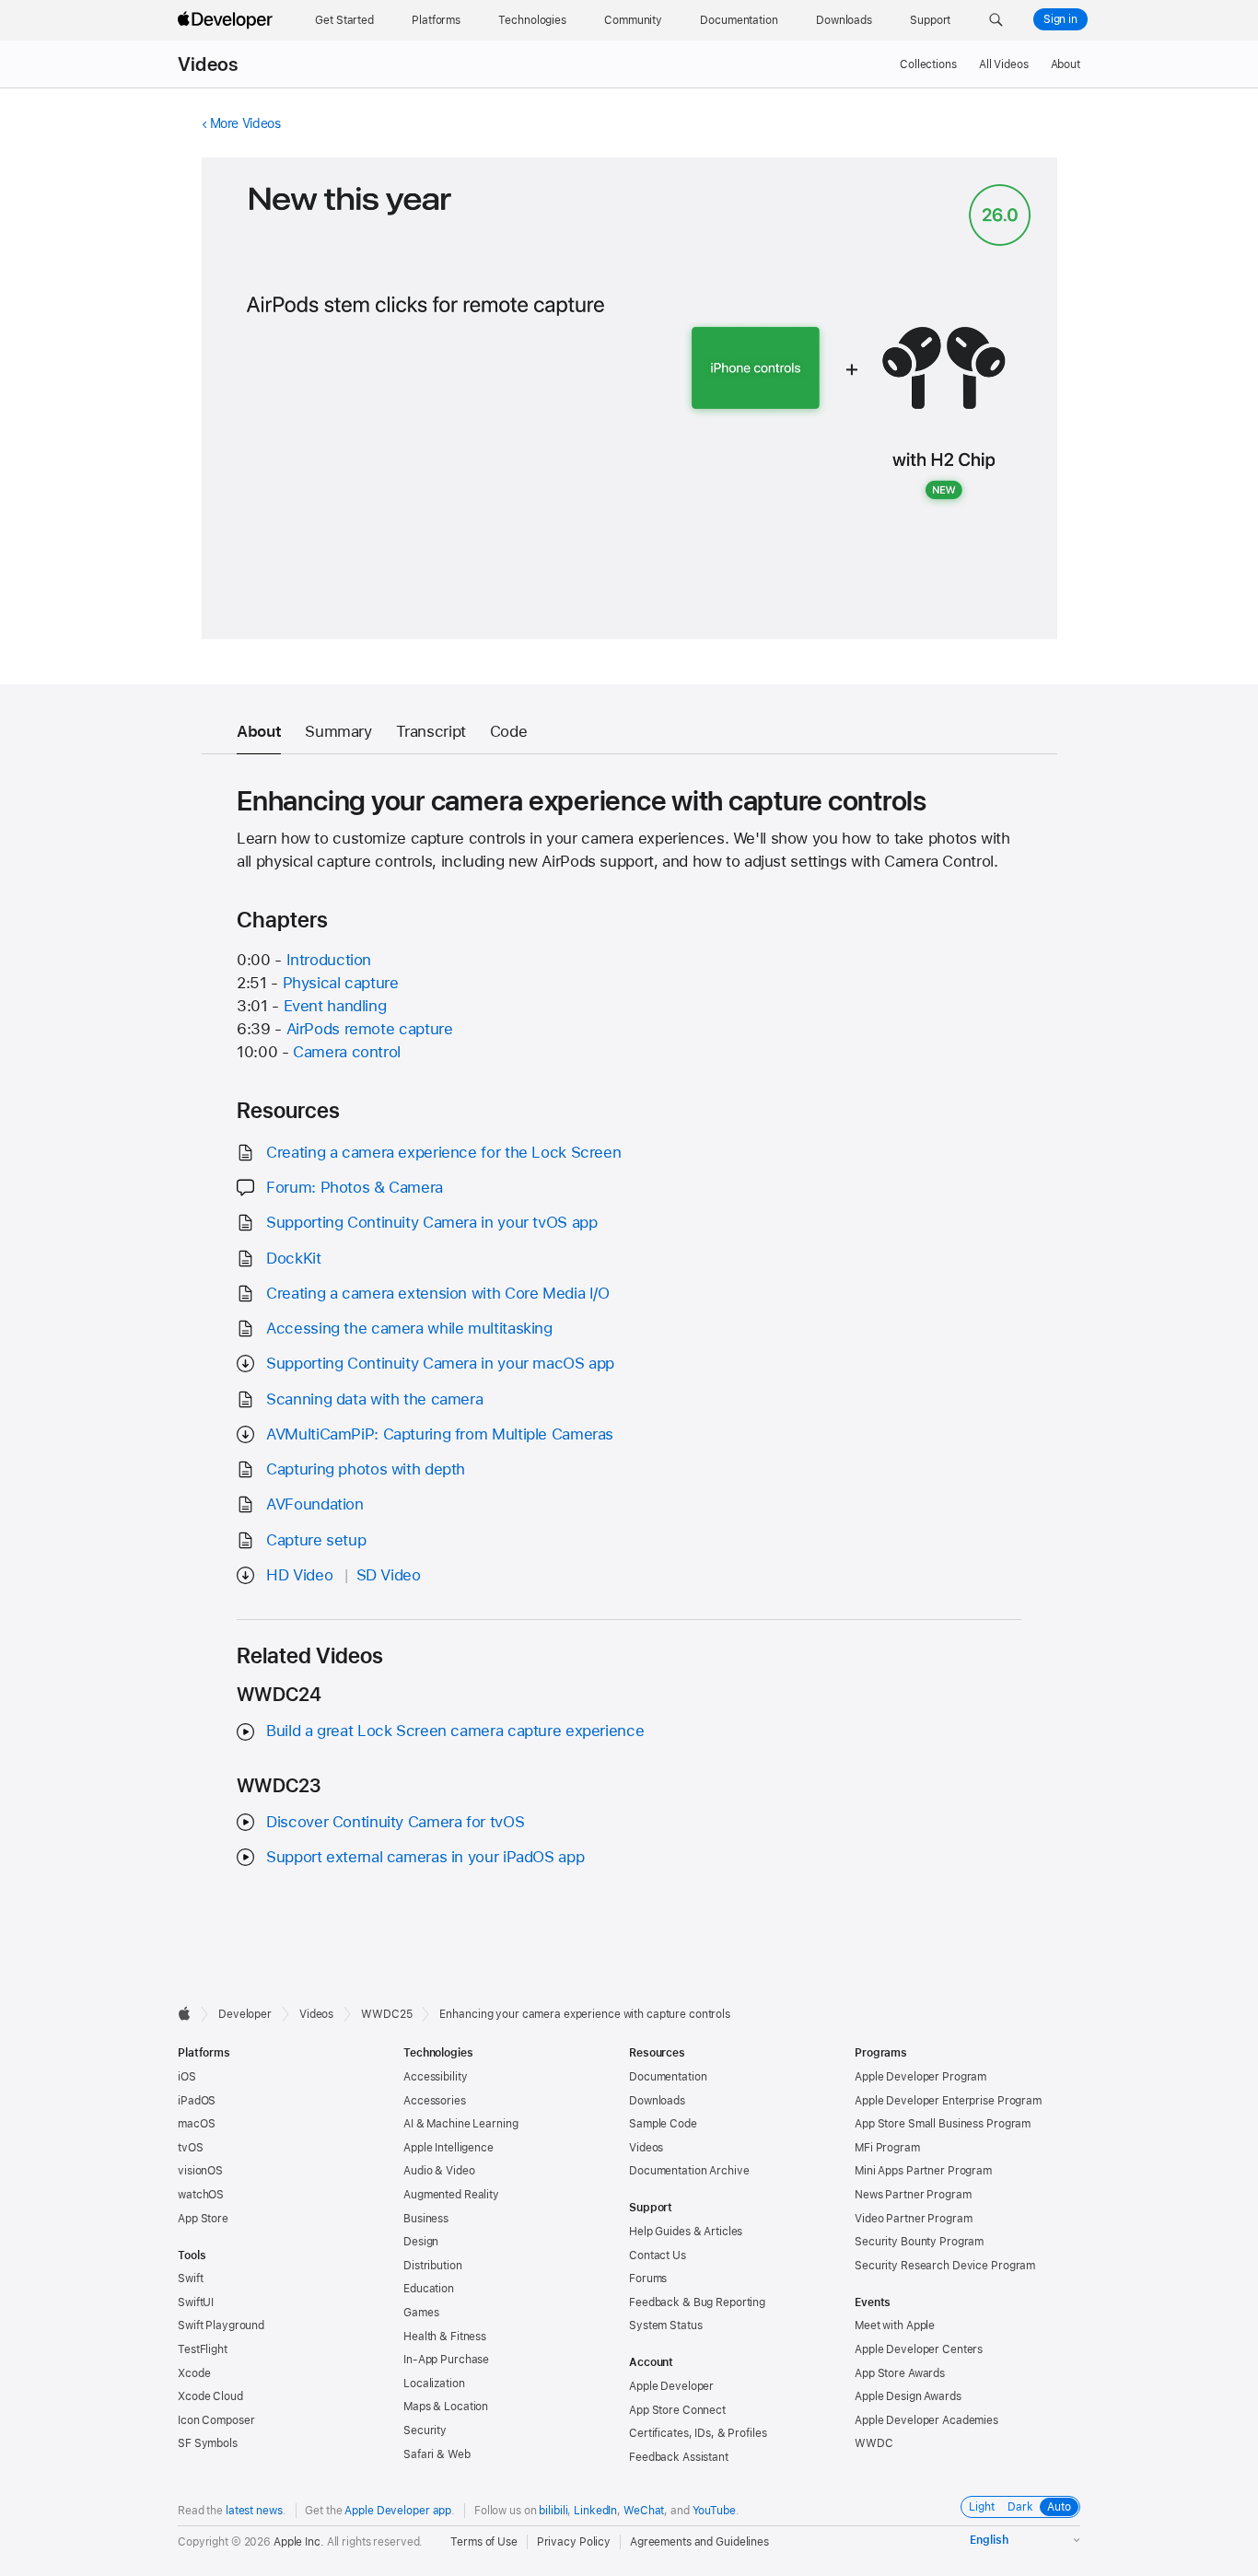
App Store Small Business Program (943, 2124)
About (1066, 64)
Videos (208, 64)
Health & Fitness (445, 2337)
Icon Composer (216, 2420)
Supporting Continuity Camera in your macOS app (440, 1363)
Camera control (347, 1052)
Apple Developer (671, 2386)
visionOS (200, 2171)
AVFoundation (315, 1504)
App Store (203, 2219)
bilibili (553, 2511)
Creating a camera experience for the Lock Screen (443, 1152)
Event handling (335, 1006)
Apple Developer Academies (926, 2420)
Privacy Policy (574, 2542)
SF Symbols (208, 2443)
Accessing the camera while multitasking (409, 1328)
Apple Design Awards (908, 2396)
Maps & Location (446, 2407)
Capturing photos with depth (366, 1469)
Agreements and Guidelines (699, 2542)
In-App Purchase (446, 2360)
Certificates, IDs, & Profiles (698, 2433)
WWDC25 (386, 2014)
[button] (996, 20)
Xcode (194, 2373)
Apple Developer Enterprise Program (948, 2101)
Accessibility (435, 2077)
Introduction (329, 960)
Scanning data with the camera (374, 1399)
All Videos (1004, 64)
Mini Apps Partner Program (923, 2171)
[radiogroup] (1020, 2507)
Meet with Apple (895, 2325)
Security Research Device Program (945, 2266)
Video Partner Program (913, 2219)
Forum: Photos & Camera (355, 1187)
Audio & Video (439, 2171)
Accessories (435, 2101)
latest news (254, 2511)
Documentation (668, 2077)
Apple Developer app (398, 2511)
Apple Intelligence (448, 2148)
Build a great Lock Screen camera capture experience (455, 1731)
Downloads (657, 2101)
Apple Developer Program (920, 2077)
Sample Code (663, 2124)
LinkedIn (595, 2511)
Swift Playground (221, 2325)
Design (421, 2242)
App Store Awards (900, 2373)
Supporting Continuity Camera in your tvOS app (431, 1222)
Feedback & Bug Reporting (697, 2302)
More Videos (245, 123)
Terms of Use (484, 2542)
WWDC (874, 2443)
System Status (665, 2325)
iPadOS (197, 2101)
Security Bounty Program (919, 2242)
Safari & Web (437, 2454)
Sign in (1060, 19)
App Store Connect (677, 2410)
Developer (245, 2014)
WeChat (644, 2511)
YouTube (714, 2511)
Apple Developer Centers (919, 2349)
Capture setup (316, 1540)
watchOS (201, 2195)
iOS (187, 2077)
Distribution (433, 2266)
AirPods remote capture (370, 1029)
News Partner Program (913, 2195)
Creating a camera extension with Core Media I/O (437, 1293)
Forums (648, 2279)
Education (429, 2289)
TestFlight (203, 2349)
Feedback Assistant (679, 2457)
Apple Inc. (299, 2542)
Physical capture (341, 983)
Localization (434, 2384)
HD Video (299, 1575)
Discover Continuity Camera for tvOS (395, 1822)
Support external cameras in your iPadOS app (425, 1857)
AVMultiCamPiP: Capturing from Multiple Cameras (440, 1434)
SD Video (389, 1575)
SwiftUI (196, 2302)
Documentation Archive (689, 2171)
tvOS (191, 2148)
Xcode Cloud (210, 2396)
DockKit (293, 1258)
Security (425, 2430)
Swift (190, 2279)
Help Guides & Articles (686, 2232)
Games (421, 2313)
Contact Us (658, 2255)
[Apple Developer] (227, 20)
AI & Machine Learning (460, 2124)
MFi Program (887, 2148)
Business (426, 2219)
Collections (928, 64)
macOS (196, 2124)
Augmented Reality (451, 2195)
